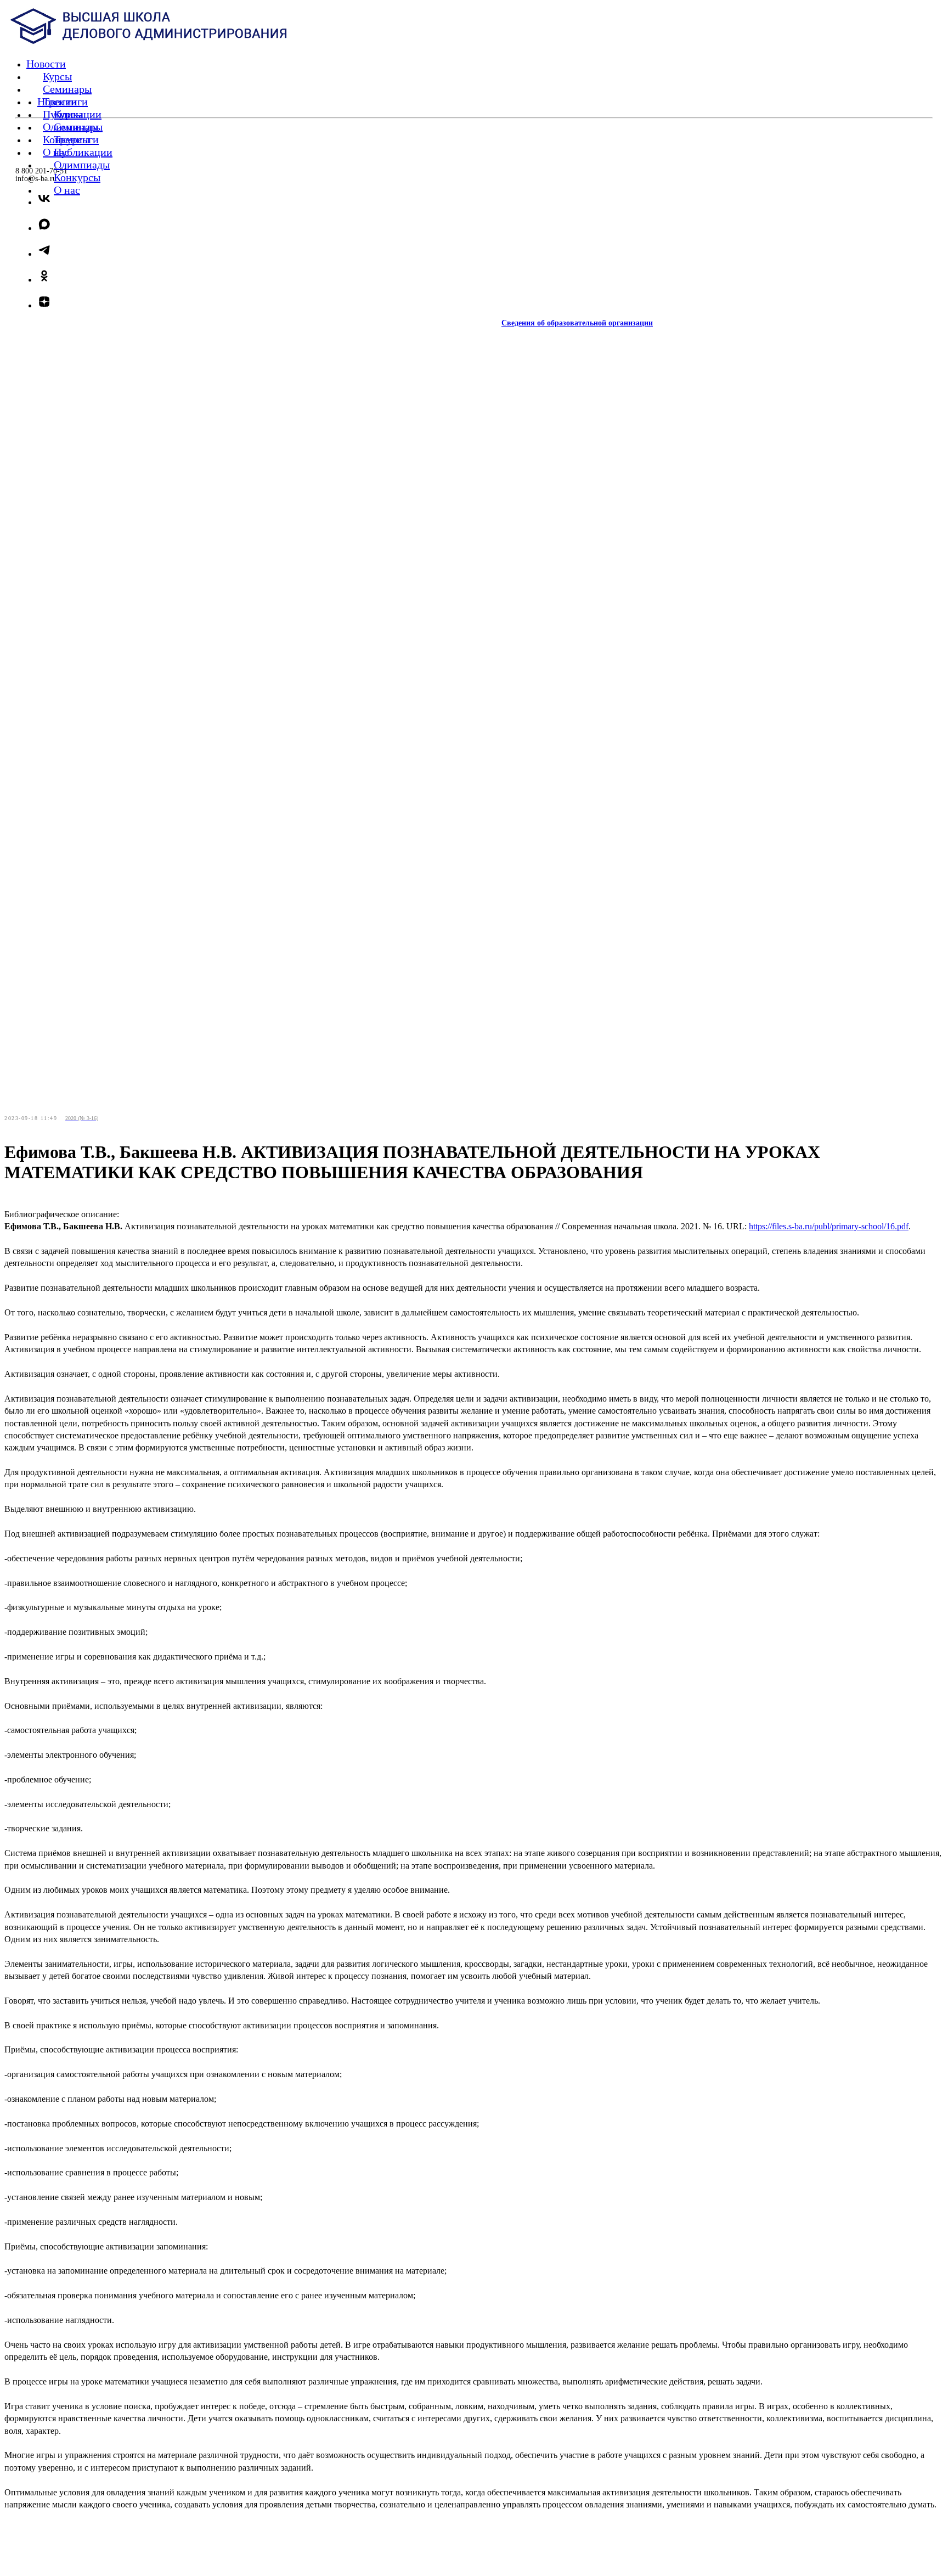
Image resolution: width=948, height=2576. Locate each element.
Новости (57, 102)
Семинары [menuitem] (67, 89)
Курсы (68, 114)
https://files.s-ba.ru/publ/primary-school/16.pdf (829, 1226)
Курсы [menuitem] (57, 76)
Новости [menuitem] (46, 64)
